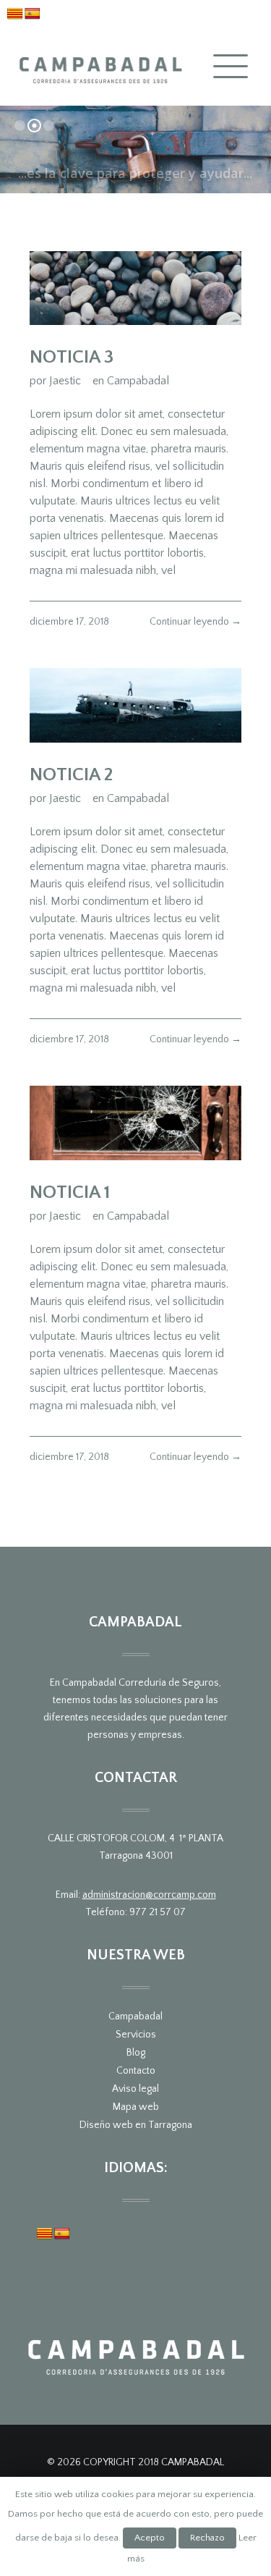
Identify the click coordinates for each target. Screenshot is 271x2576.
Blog (136, 2053)
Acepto (150, 2538)
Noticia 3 (72, 357)
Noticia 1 (70, 1192)
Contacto (136, 2071)
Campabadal (138, 381)
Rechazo (207, 2538)
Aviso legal (135, 2089)
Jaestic (65, 381)
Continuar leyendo (195, 622)
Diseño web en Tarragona (136, 2125)
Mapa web (136, 2107)
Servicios (136, 2035)
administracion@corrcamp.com (149, 1895)
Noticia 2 (72, 775)
